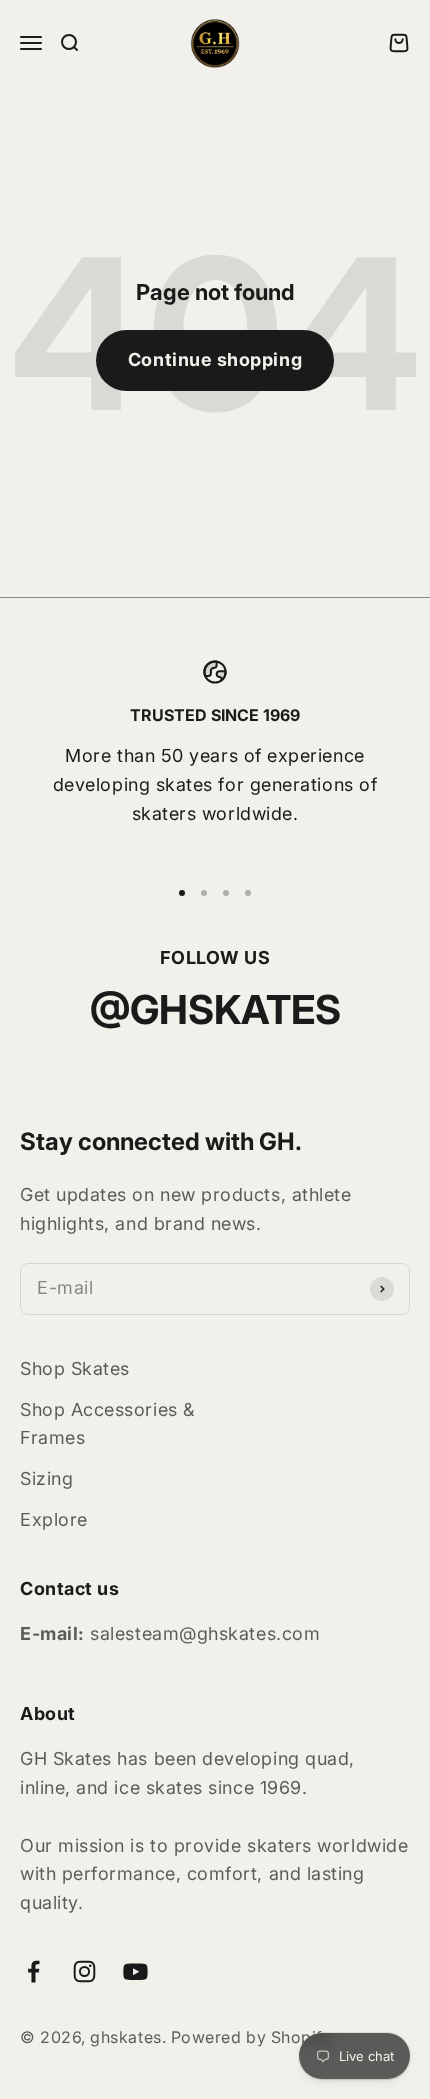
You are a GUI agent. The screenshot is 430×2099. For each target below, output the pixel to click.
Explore (54, 1519)
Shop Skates (75, 1368)
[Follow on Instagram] (84, 1971)
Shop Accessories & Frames (107, 1424)
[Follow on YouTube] (135, 1971)
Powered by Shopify (252, 2037)
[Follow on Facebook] (33, 1971)
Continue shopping (215, 359)
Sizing (46, 1478)
